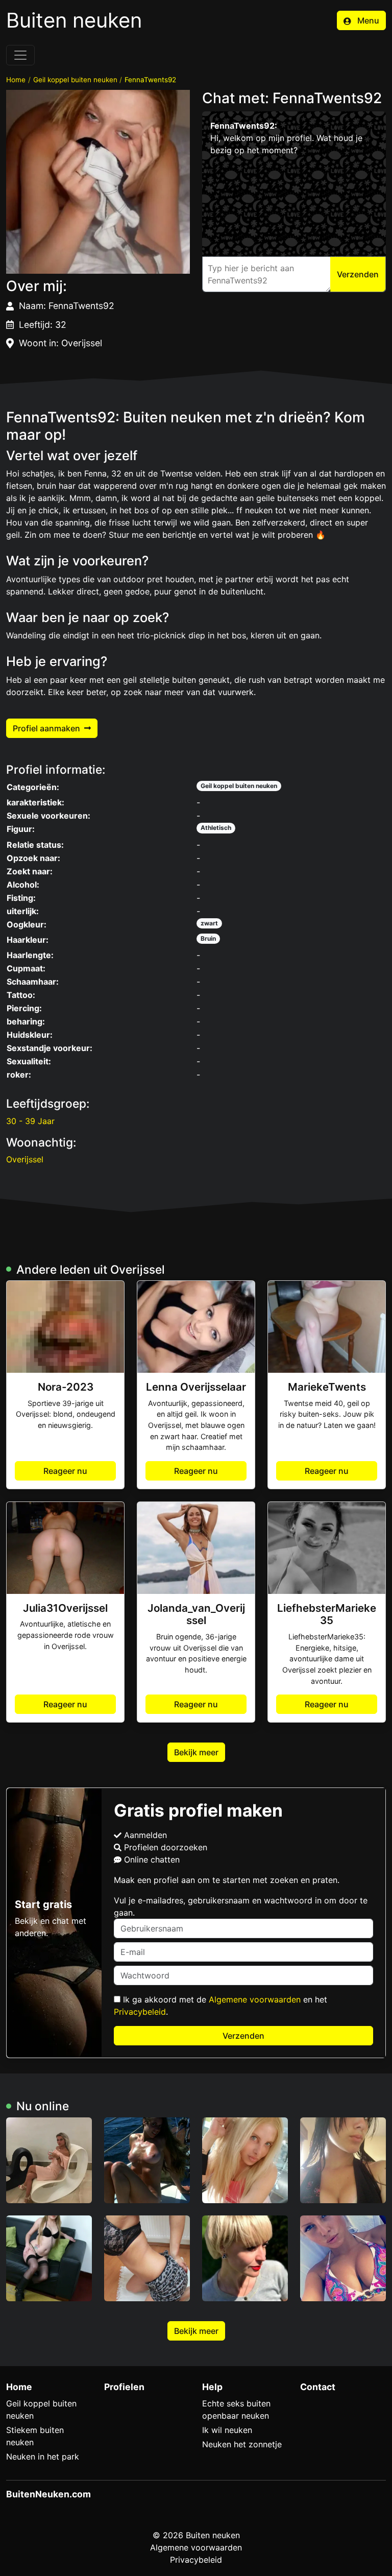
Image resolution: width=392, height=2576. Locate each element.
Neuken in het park (43, 2456)
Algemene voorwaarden (255, 1999)
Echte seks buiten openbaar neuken (236, 2410)
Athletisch (216, 828)
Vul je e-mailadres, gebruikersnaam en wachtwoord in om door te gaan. (241, 1906)
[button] (98, 182)
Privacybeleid (140, 2012)
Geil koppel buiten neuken (75, 80)
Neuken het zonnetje (242, 2444)
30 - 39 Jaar (30, 1121)
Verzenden (243, 2036)
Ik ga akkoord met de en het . (220, 2006)
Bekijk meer (196, 1752)
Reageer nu (65, 1471)
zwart (209, 923)
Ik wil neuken (227, 2430)
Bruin (208, 938)
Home (16, 80)
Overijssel (25, 1159)
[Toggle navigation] (20, 55)
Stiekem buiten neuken (35, 2436)
